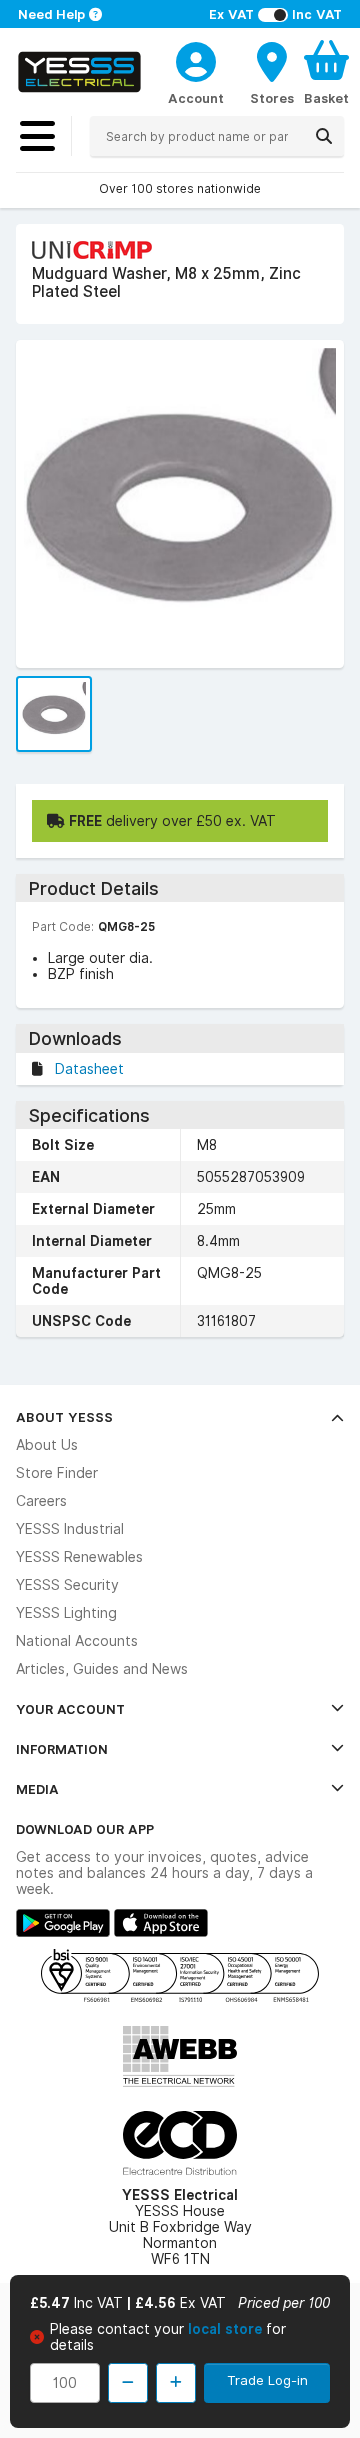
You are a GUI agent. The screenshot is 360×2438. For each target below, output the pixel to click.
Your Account (70, 1709)
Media (37, 1789)
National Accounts (77, 1641)
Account (196, 98)
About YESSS (64, 1417)
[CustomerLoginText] (196, 59)
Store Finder (57, 1473)
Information (62, 1749)
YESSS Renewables (79, 1557)
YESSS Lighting (66, 1613)
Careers (41, 1501)
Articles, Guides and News (102, 1669)
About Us (47, 1445)
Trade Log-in (267, 2380)
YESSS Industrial (70, 1529)
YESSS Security (67, 1585)
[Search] (324, 136)
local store (227, 2329)
